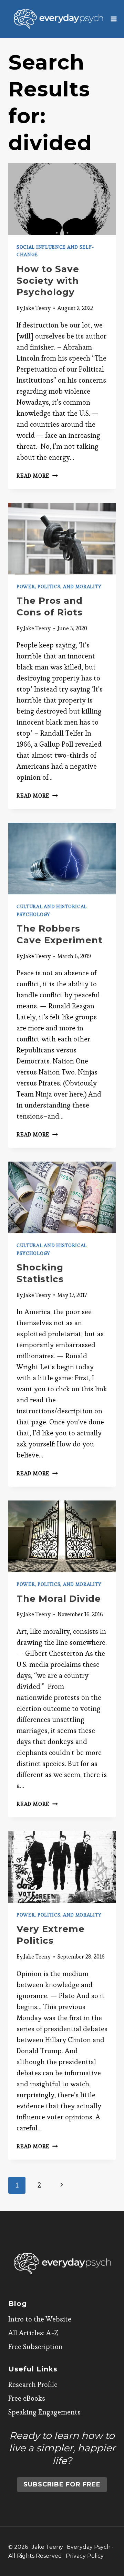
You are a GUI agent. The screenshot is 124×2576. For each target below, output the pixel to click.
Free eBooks (27, 2398)
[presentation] (62, 199)
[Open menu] (114, 19)
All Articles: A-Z (33, 2333)
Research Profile (33, 2385)
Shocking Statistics (40, 1273)
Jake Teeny (37, 308)
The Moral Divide (59, 1599)
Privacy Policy (85, 2556)
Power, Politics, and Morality (59, 586)
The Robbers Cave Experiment (60, 934)
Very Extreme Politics (51, 1935)
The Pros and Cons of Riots (50, 606)
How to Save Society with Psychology (48, 281)
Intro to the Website (40, 2319)
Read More (37, 476)
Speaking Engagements (44, 2412)
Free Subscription (35, 2347)
